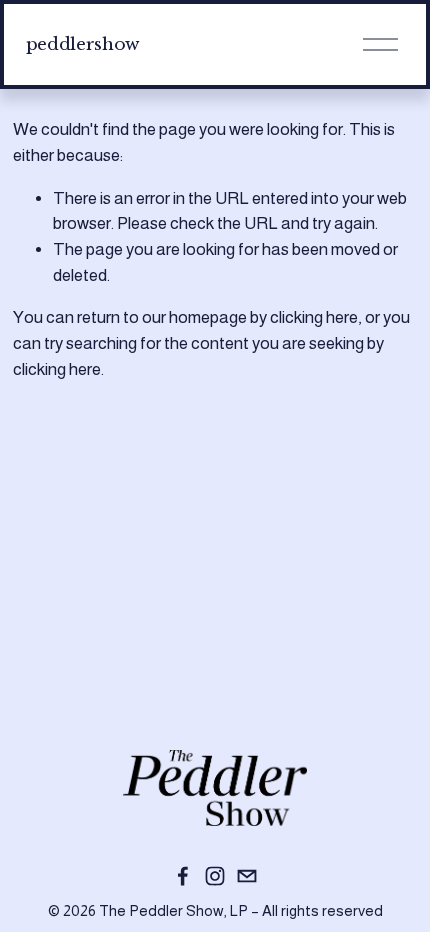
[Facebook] (183, 876)
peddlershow (83, 44)
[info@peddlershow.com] (247, 876)
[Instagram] (215, 876)
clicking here (314, 317)
